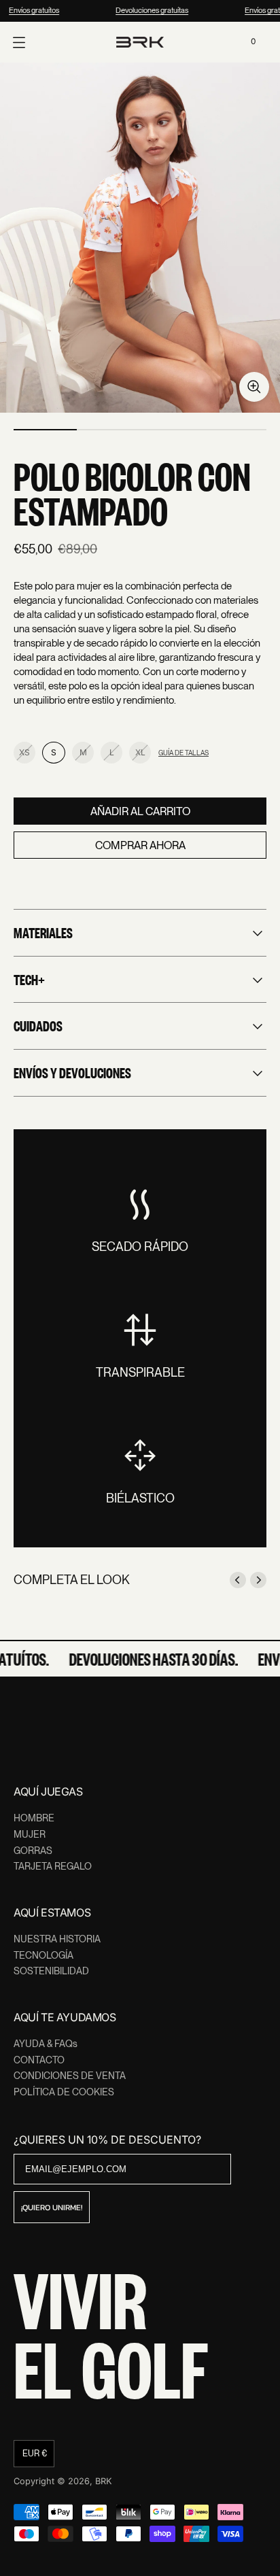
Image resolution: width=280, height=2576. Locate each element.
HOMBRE (34, 1818)
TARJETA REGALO (53, 1866)
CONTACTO (39, 2060)
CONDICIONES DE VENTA (70, 2076)
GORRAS (33, 1851)
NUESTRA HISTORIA (57, 1939)
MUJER (30, 1834)
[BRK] (140, 42)
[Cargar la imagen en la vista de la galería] (254, 387)
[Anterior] (238, 1580)
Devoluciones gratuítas (150, 10)
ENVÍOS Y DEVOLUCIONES (72, 1072)
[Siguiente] (258, 1580)
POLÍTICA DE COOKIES (64, 2092)
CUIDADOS (38, 1025)
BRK (104, 2481)
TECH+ (29, 979)
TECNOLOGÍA (43, 1955)
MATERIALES (43, 932)
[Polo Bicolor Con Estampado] (140, 238)
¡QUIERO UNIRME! (52, 2208)
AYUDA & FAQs (46, 2044)
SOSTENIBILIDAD (51, 1971)
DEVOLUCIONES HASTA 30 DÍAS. (150, 1659)
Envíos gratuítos (32, 10)
